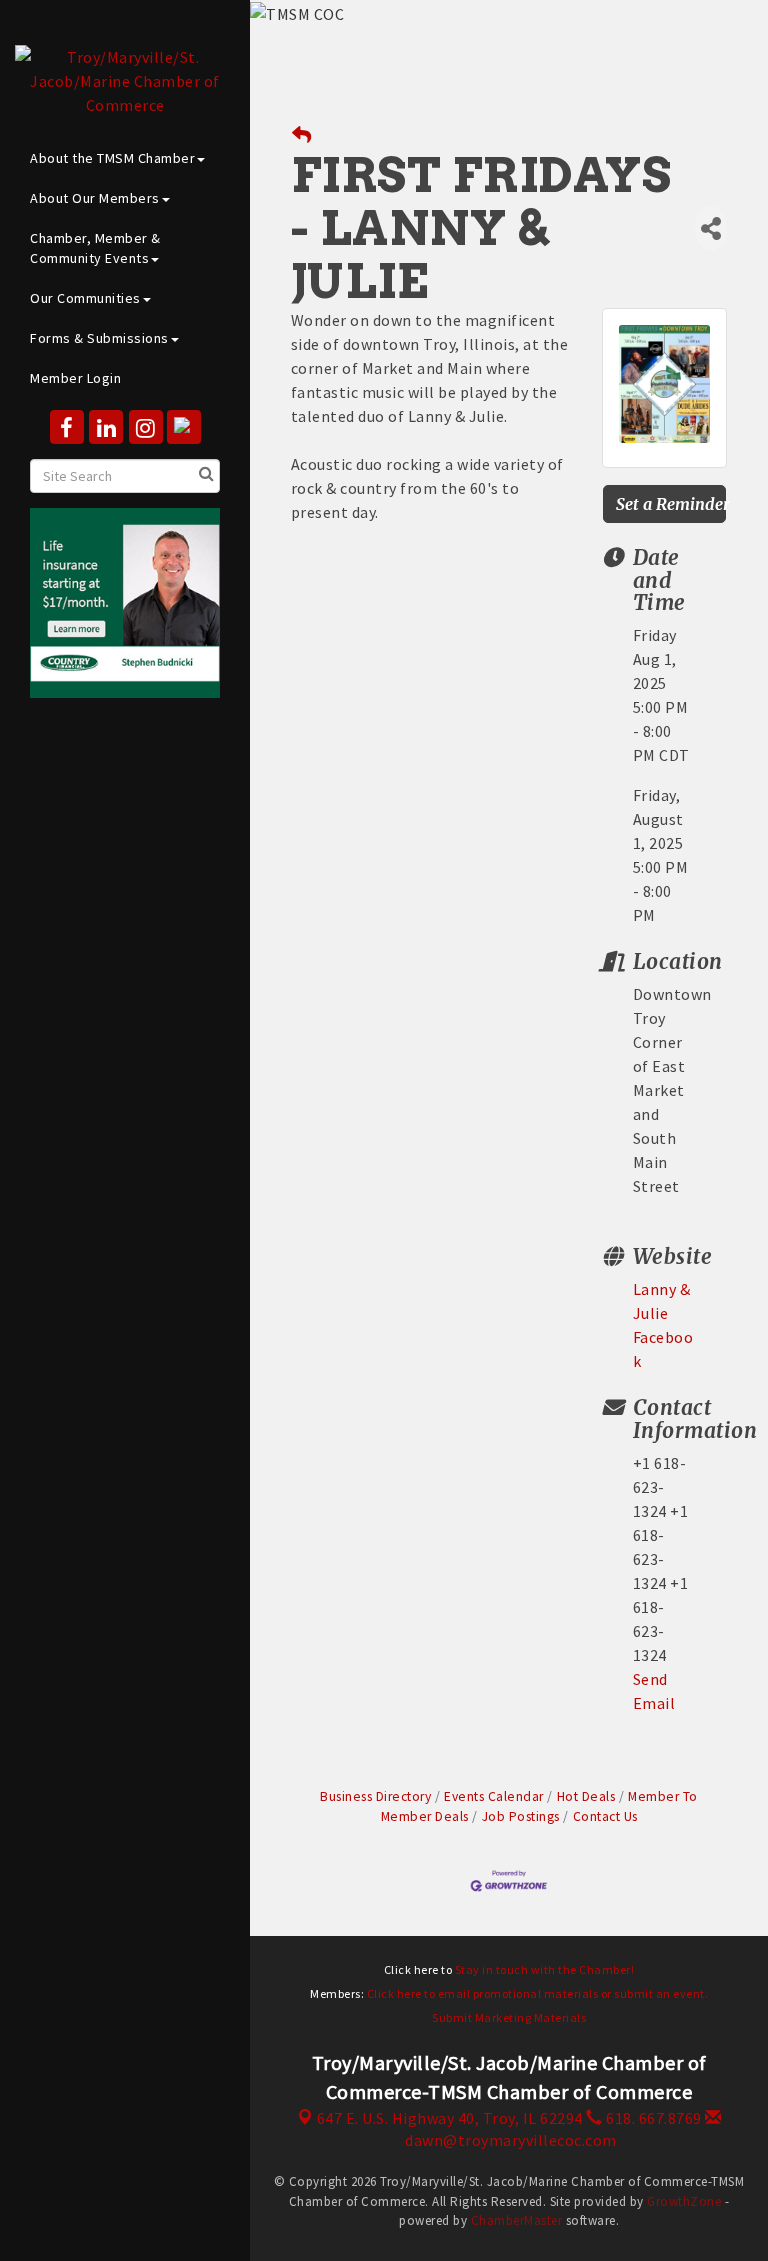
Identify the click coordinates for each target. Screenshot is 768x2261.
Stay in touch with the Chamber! (545, 1969)
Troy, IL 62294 (450, 2118)
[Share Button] (711, 228)
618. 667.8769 (652, 2118)
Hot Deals (586, 1796)
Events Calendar (494, 1796)
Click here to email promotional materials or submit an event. (538, 1993)
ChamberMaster (517, 2220)
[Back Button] (302, 135)
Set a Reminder (671, 504)
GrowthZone (684, 2201)
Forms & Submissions (99, 338)
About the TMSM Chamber (112, 158)
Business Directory (375, 1796)
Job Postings (521, 1816)
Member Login (75, 378)
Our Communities (85, 298)
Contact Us (605, 1816)
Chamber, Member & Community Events (95, 248)
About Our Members (95, 198)
